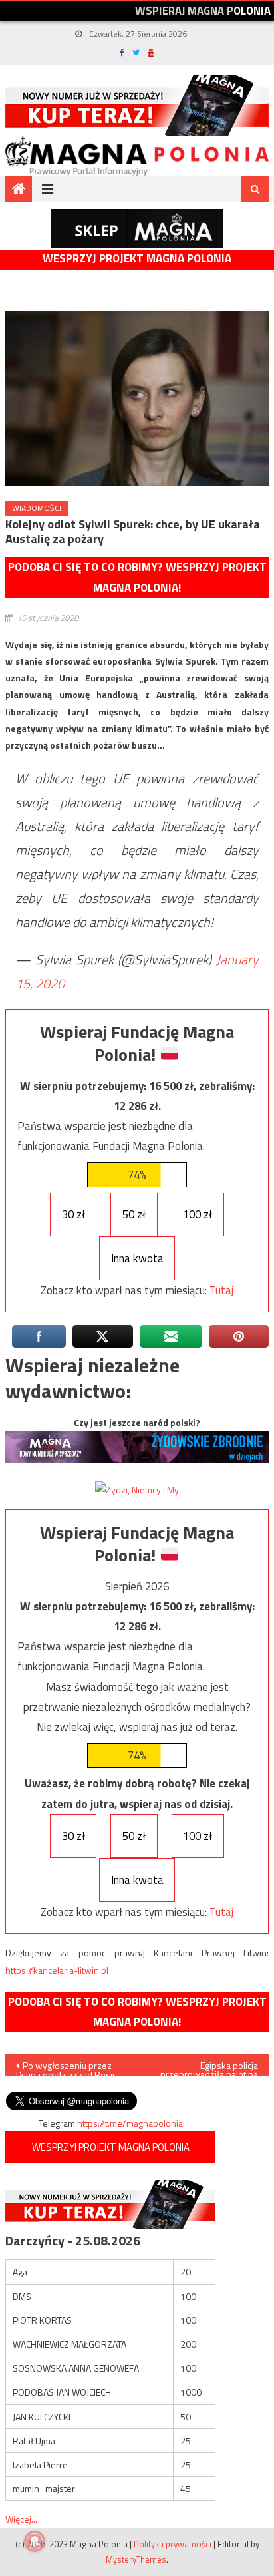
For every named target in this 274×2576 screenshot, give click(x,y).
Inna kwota (137, 1258)
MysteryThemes (136, 2559)
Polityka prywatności (173, 2544)
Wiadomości (37, 508)
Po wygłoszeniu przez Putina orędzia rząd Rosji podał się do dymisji (65, 2067)
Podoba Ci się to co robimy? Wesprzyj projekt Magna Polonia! (137, 577)
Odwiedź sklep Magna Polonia (137, 229)
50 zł (134, 1214)
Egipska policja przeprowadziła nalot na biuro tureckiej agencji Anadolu (209, 2067)
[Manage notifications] (35, 2541)
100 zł (198, 1214)
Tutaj (221, 1290)
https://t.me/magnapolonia (130, 2123)
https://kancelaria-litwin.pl (57, 1970)
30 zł (73, 1214)
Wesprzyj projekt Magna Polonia (137, 259)
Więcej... (21, 2519)
